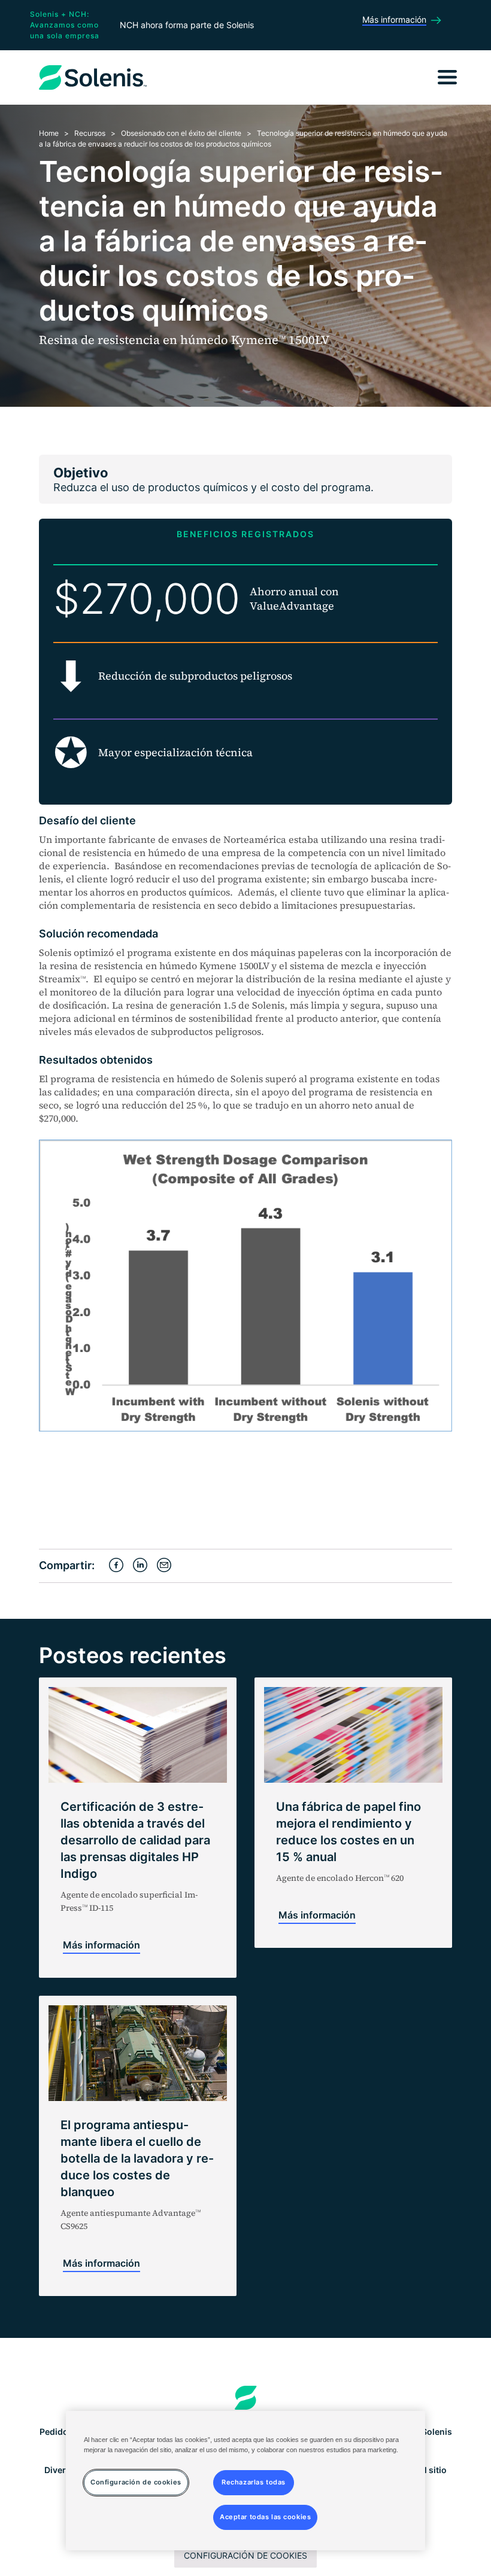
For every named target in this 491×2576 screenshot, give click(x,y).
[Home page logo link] (246, 2398)
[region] (245, 2481)
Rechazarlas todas (254, 2482)
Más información (101, 1945)
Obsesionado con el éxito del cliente (181, 133)
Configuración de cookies (245, 2555)
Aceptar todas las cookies (265, 2517)
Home (49, 133)
